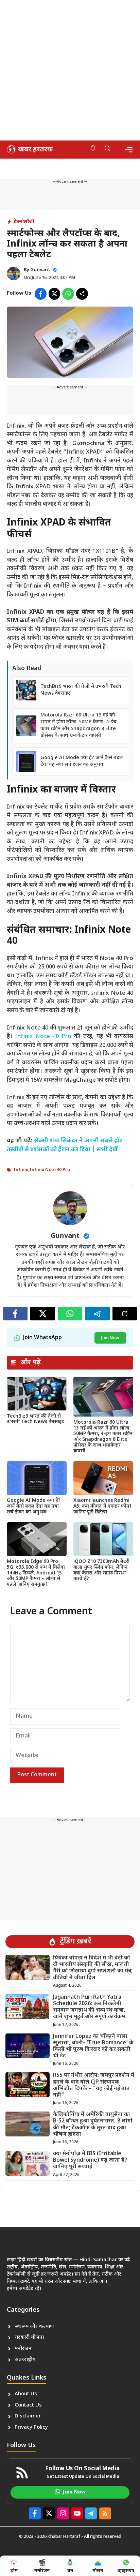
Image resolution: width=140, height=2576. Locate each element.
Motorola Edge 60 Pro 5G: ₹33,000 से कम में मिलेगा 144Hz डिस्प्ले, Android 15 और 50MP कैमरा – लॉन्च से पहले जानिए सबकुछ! (36, 1573)
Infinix (21, 1170)
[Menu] (129, 150)
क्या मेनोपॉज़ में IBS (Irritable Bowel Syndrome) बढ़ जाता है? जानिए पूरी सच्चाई (90, 2160)
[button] (108, 149)
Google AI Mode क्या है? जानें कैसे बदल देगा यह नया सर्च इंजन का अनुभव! (82, 761)
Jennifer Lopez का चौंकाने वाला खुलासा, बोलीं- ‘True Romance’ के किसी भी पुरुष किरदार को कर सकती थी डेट (93, 2047)
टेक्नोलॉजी (24, 222)
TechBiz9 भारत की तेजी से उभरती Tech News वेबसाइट (36, 1419)
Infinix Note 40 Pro (43, 1037)
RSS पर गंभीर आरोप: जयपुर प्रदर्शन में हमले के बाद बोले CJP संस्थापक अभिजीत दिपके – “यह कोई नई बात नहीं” (94, 2085)
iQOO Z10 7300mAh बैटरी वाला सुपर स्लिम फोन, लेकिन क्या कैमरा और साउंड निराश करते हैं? (101, 1570)
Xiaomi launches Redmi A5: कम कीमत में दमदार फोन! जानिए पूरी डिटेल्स (102, 1506)
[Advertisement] (70, 70)
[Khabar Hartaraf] (29, 149)
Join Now (110, 1338)
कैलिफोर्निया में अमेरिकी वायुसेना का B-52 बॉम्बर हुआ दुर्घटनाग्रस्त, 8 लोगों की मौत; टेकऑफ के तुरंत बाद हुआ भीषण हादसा (93, 2125)
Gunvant (40, 270)
